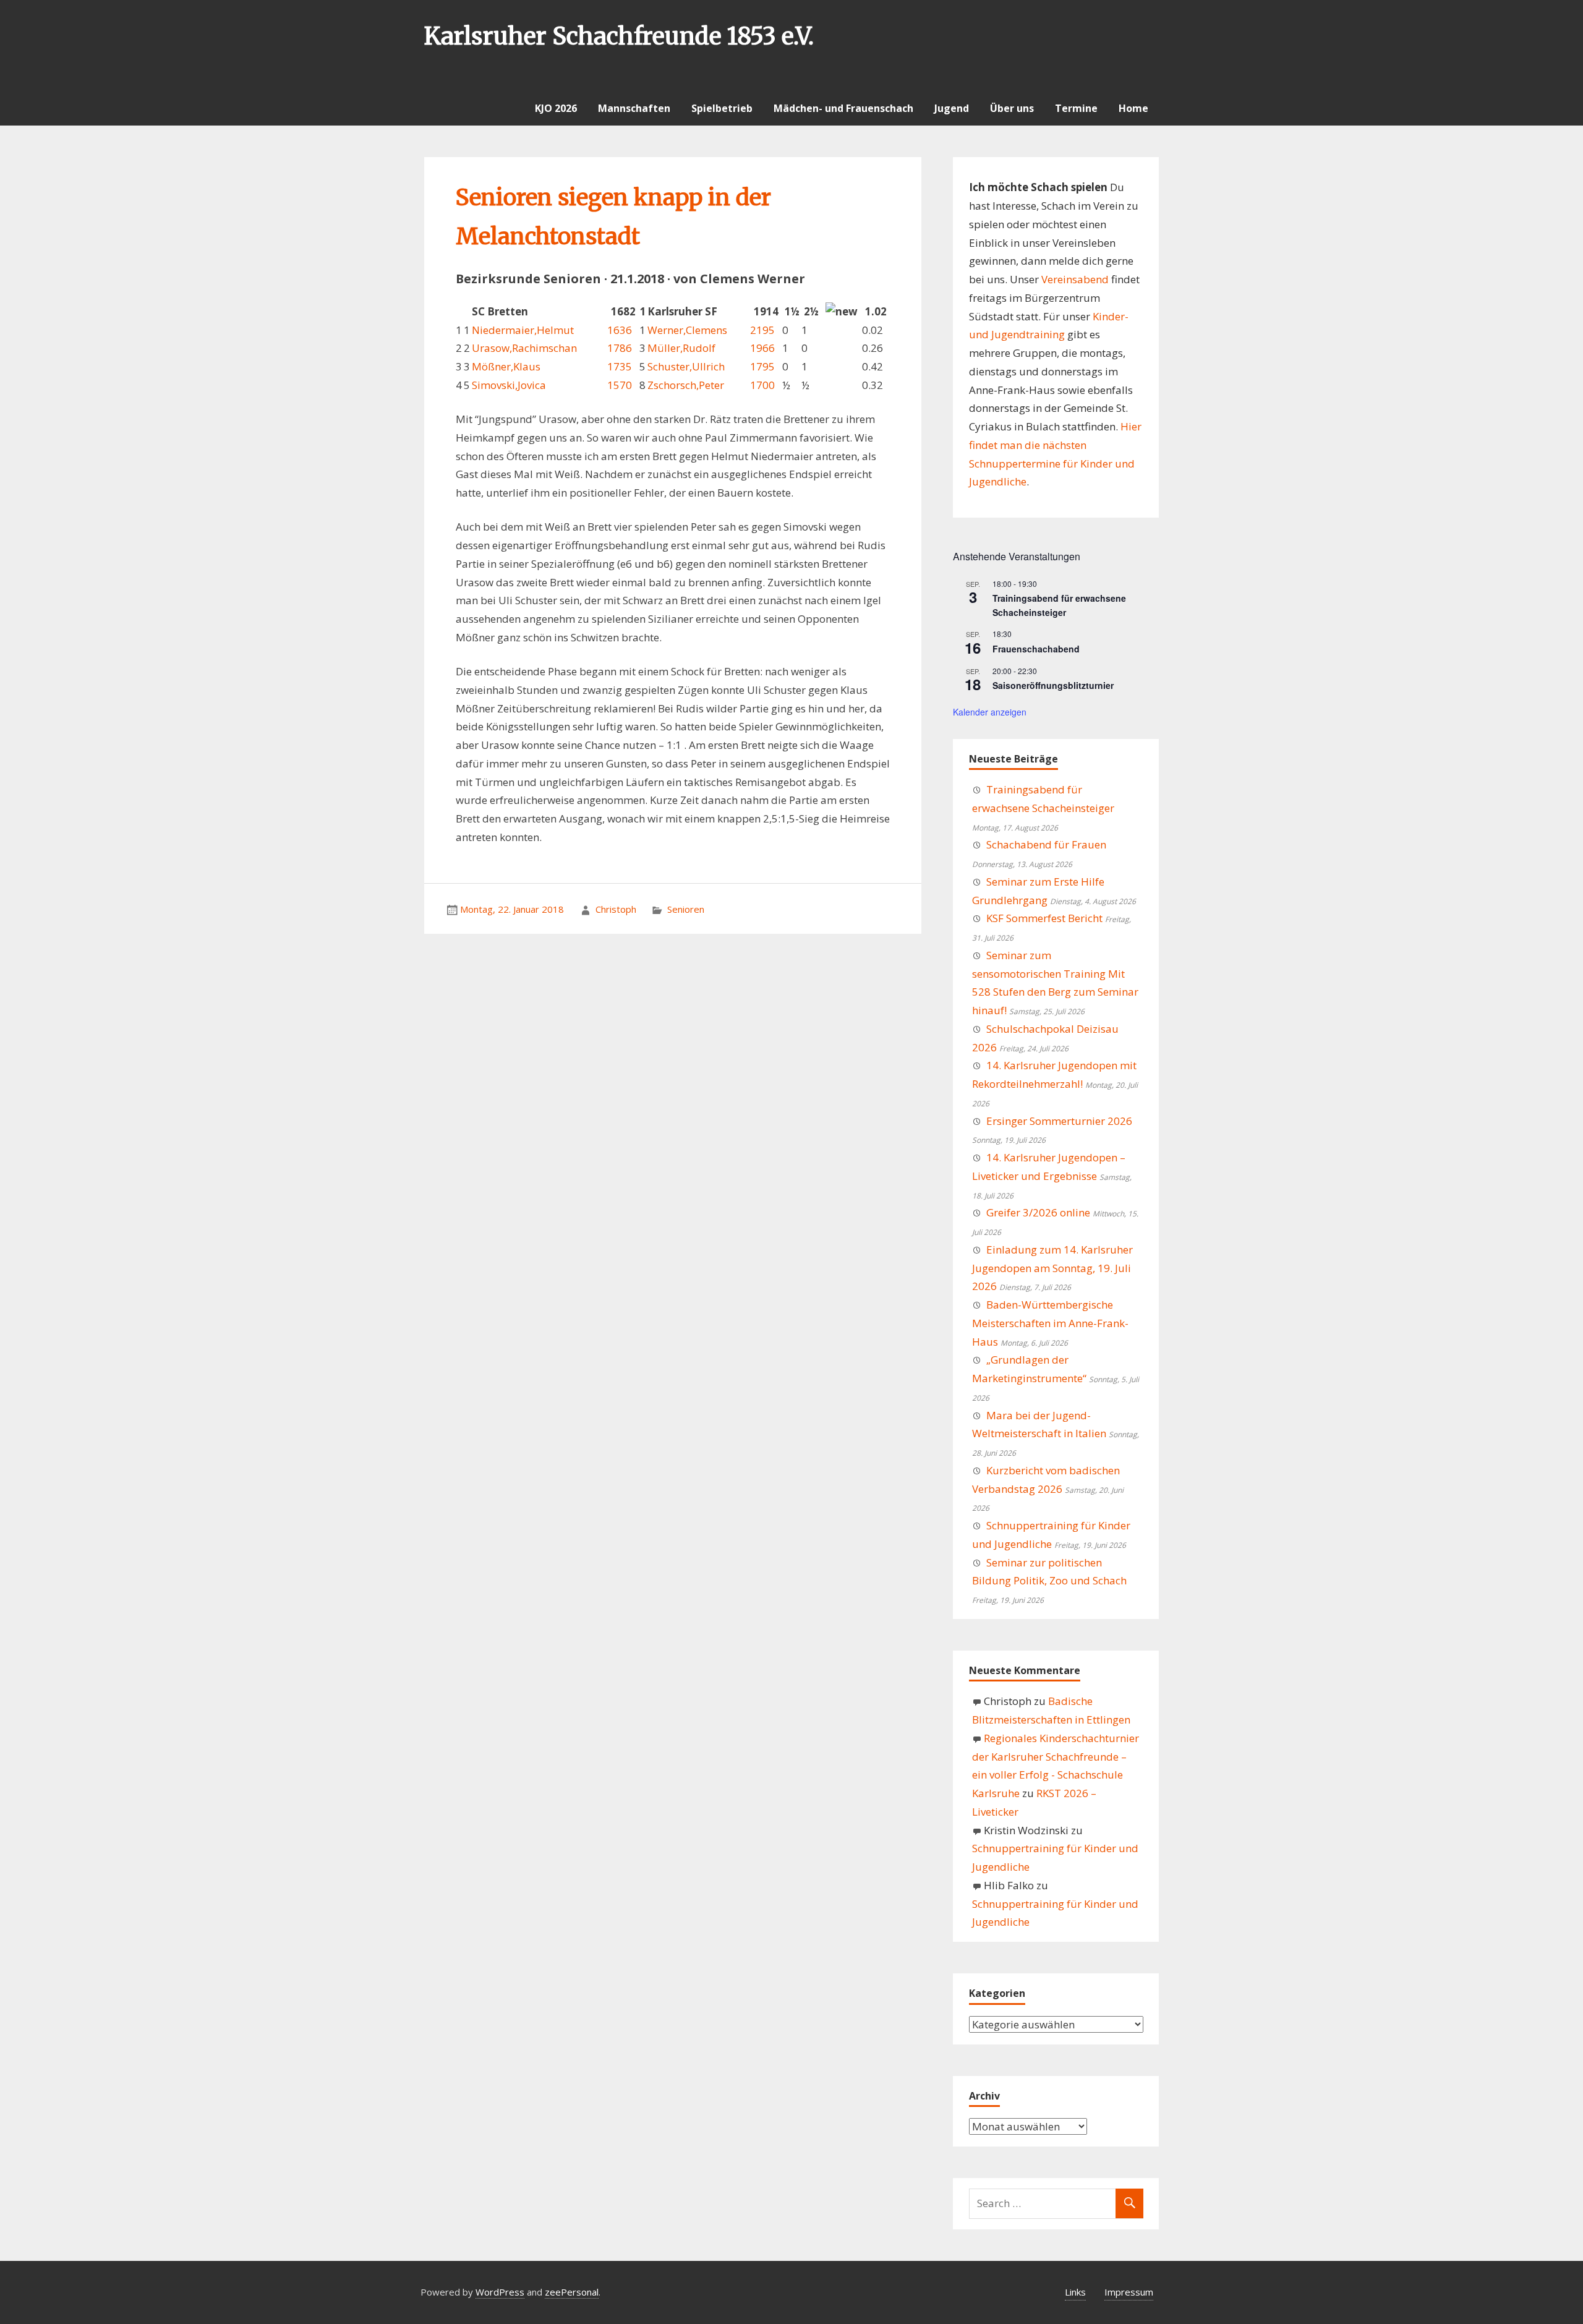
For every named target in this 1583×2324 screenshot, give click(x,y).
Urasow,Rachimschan (524, 348)
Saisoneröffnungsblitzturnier (1053, 685)
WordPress (500, 2292)
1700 (762, 385)
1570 (620, 385)
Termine (1076, 108)
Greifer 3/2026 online (1038, 1212)
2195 (762, 330)
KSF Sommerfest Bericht (1044, 918)
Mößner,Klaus (506, 366)
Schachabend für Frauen (1046, 844)
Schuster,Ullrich (686, 366)
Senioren (686, 909)
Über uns (1012, 108)
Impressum (1129, 2292)
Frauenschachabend (1036, 649)
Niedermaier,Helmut (523, 330)
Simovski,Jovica (509, 385)
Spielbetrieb (722, 108)
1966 (762, 348)
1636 (620, 330)
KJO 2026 (556, 108)
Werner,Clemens (687, 330)
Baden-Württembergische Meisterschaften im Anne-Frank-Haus (1050, 1323)
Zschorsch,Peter (686, 385)
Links (1075, 2292)
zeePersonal (572, 2292)
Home (1133, 108)
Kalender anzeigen (990, 712)
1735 (620, 366)
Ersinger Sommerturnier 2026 (1059, 1121)
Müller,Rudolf (681, 348)
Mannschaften (634, 108)
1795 (762, 366)
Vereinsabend (1075, 279)
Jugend (952, 108)
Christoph (616, 909)
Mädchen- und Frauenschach (843, 108)
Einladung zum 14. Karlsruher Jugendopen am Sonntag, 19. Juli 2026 (1052, 1268)
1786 (620, 348)
